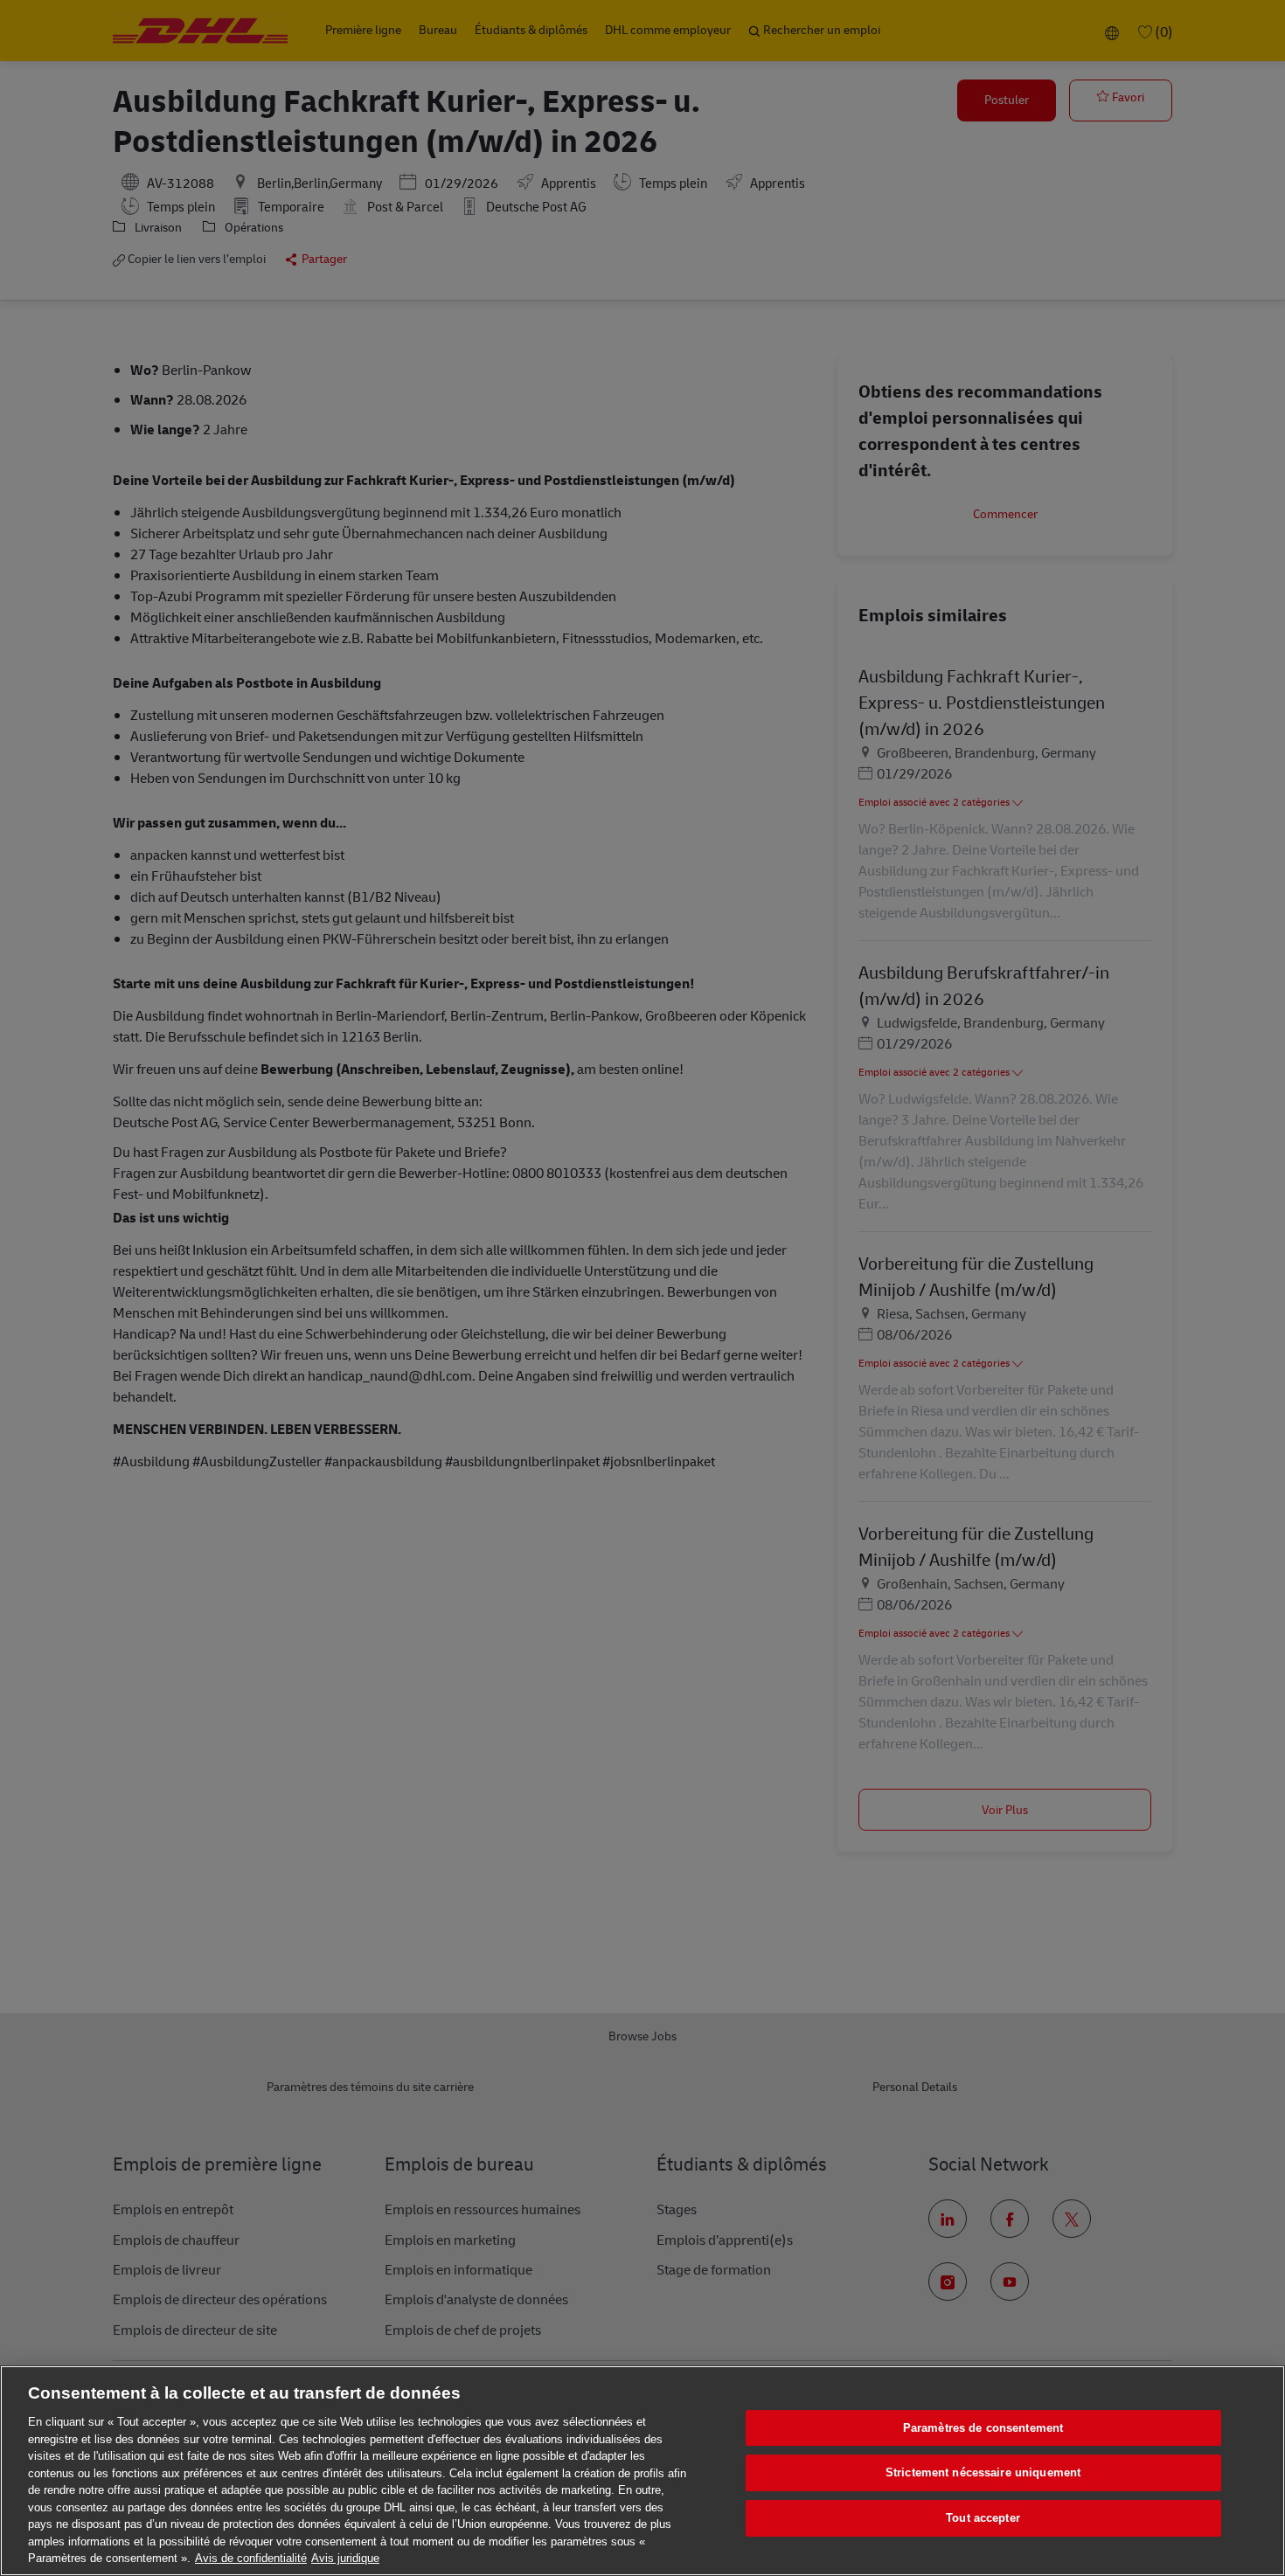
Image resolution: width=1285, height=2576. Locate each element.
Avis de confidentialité (251, 2558)
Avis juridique (345, 2558)
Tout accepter (983, 2518)
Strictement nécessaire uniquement (983, 2472)
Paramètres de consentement (983, 2428)
